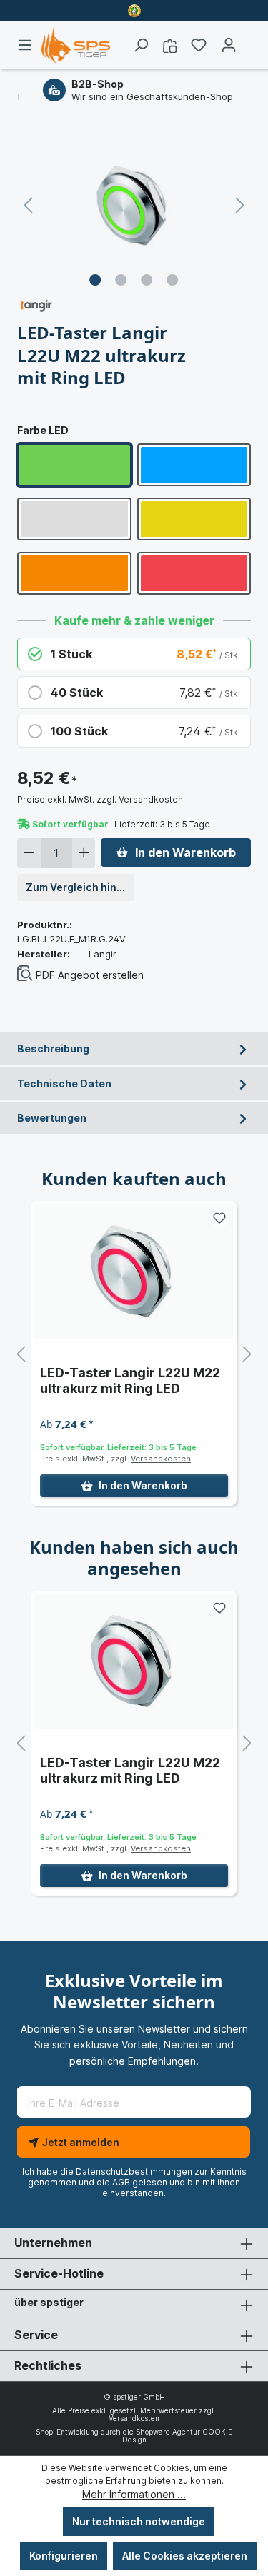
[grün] (74, 465)
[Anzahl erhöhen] (84, 853)
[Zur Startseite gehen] (76, 45)
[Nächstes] (240, 205)
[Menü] (29, 45)
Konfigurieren (64, 2556)
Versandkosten (161, 1459)
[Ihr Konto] (229, 45)
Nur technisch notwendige (139, 2521)
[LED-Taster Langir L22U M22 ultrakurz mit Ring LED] (134, 1271)
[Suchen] (141, 45)
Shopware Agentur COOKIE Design (178, 2436)
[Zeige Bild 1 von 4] (95, 280)
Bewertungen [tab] (52, 1118)
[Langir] (36, 305)
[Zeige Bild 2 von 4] (121, 280)
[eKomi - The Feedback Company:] (134, 10)
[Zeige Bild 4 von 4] (172, 280)
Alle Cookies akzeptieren (185, 2556)
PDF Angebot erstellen (90, 975)
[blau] (194, 465)
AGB (121, 2182)
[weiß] (74, 519)
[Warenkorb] (247, 41)
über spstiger (49, 2302)
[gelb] (194, 519)
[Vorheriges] (28, 205)
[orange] (74, 573)
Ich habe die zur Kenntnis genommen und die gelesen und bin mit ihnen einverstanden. (134, 2182)
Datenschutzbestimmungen (134, 2172)
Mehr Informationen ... (134, 2494)
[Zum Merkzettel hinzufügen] (219, 1218)
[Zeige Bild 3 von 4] (147, 280)
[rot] (194, 573)
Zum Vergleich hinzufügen (80, 887)
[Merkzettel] (199, 45)
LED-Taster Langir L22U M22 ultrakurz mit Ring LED (130, 1380)
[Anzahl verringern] (29, 853)
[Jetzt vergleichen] (170, 45)
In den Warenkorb (185, 852)
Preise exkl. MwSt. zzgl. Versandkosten (100, 799)
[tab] (134, 1049)
